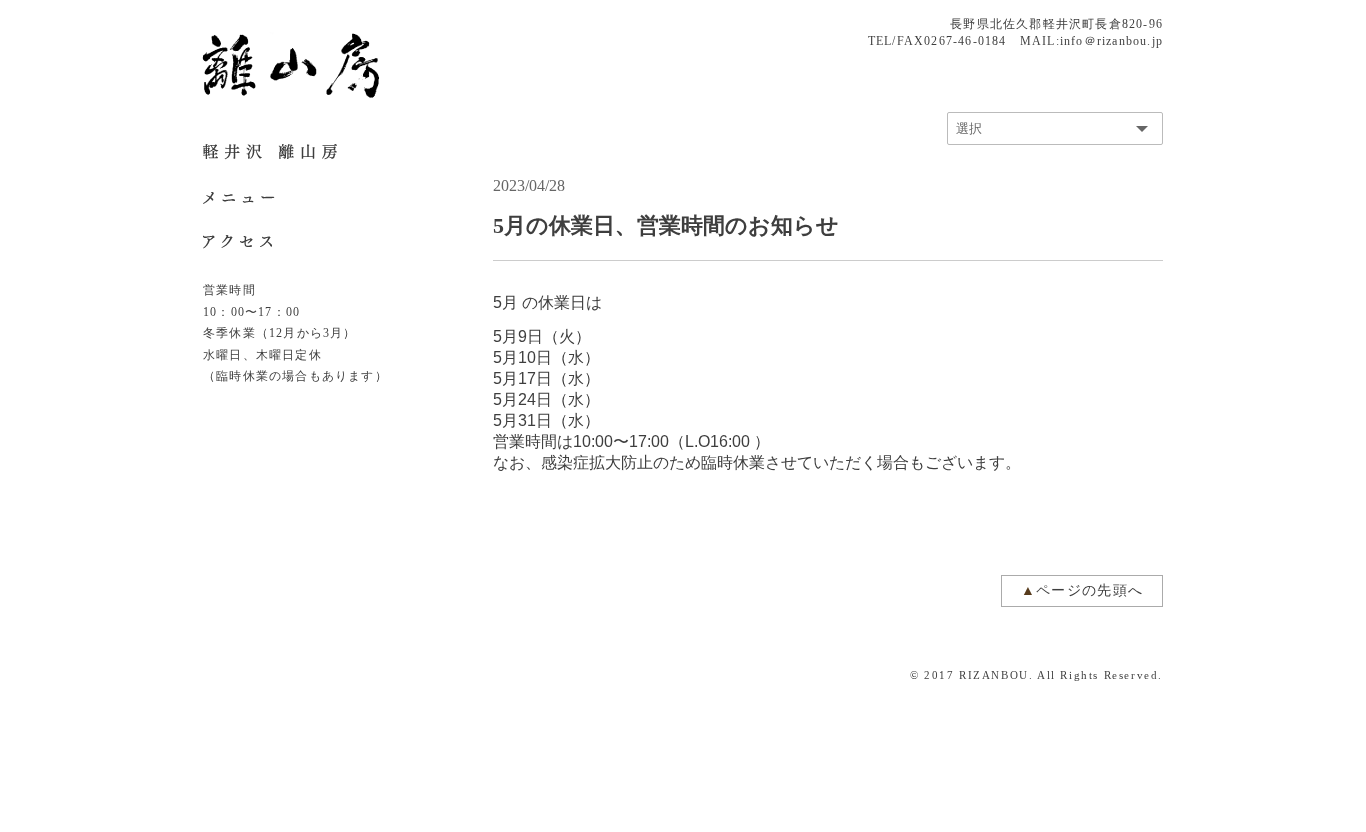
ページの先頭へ (1090, 590)
